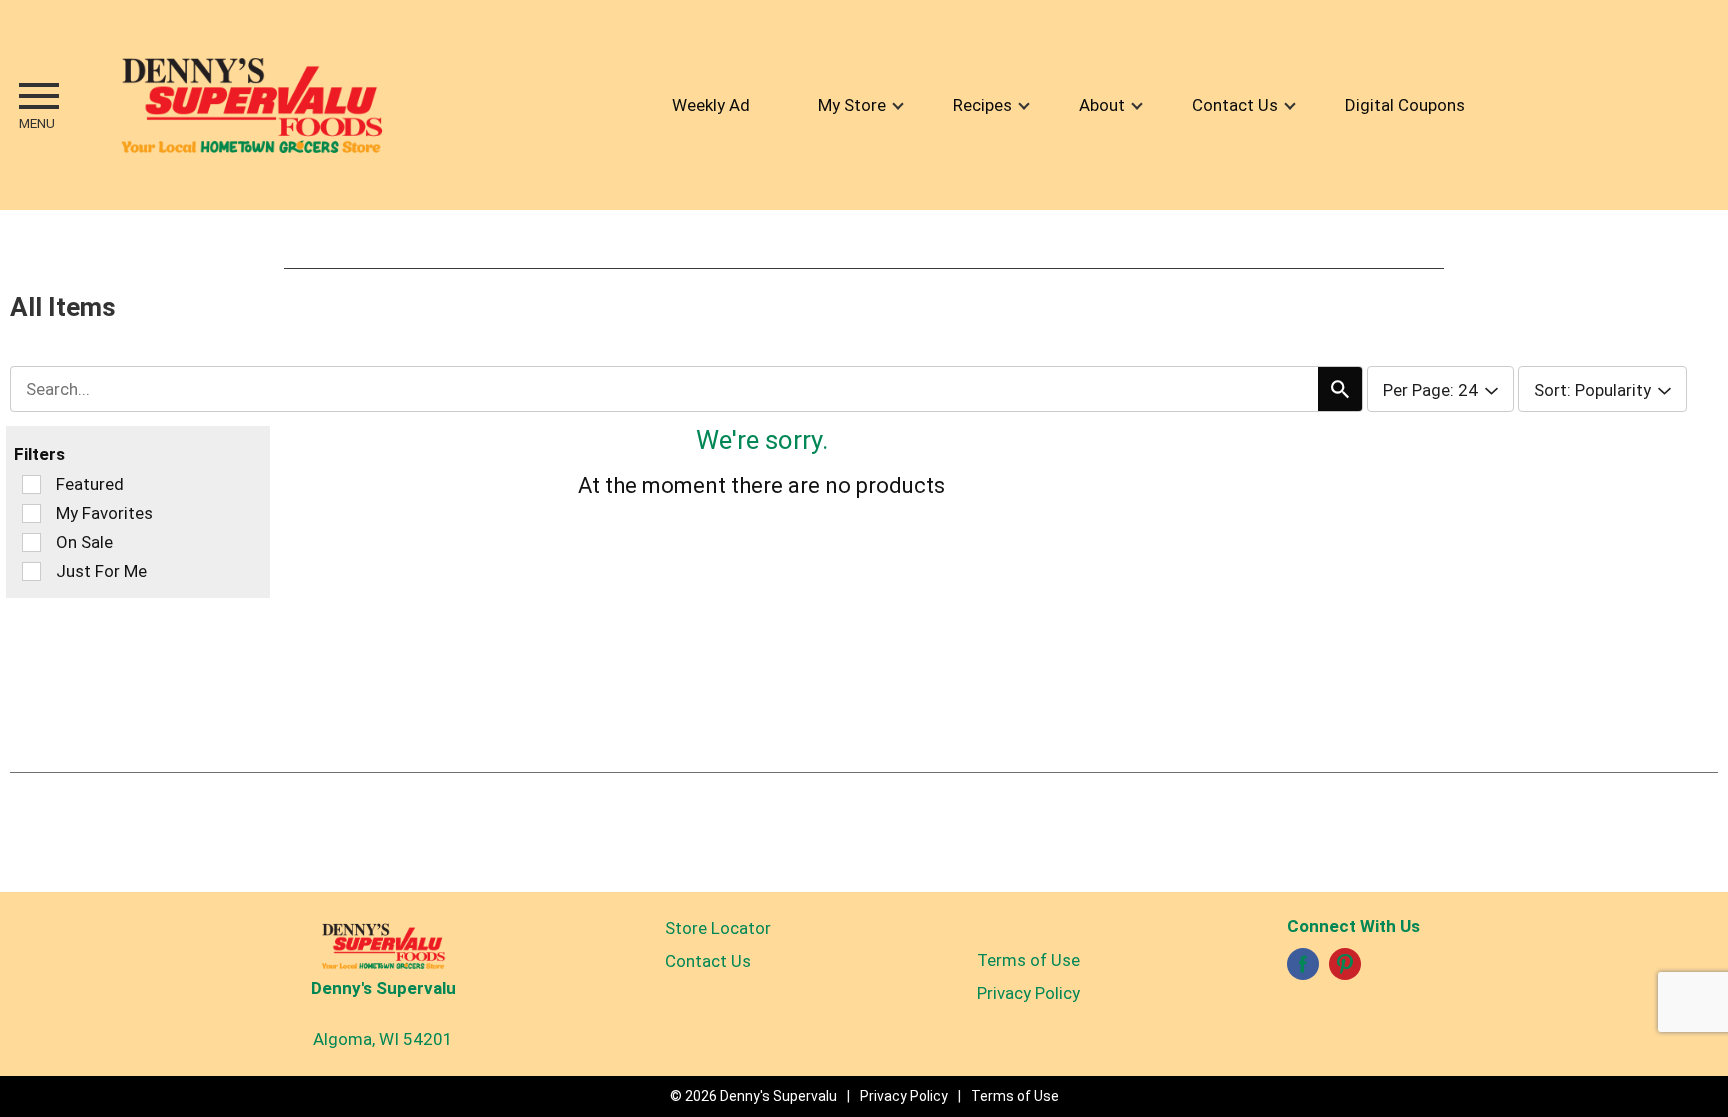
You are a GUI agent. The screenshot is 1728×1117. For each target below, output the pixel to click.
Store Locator (718, 928)
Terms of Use (1028, 960)
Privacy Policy (1028, 993)
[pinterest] (1345, 970)
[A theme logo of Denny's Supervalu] (250, 105)
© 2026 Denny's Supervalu (753, 1096)
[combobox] (686, 389)
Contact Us (708, 961)
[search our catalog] (1340, 389)
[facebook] (1303, 970)
